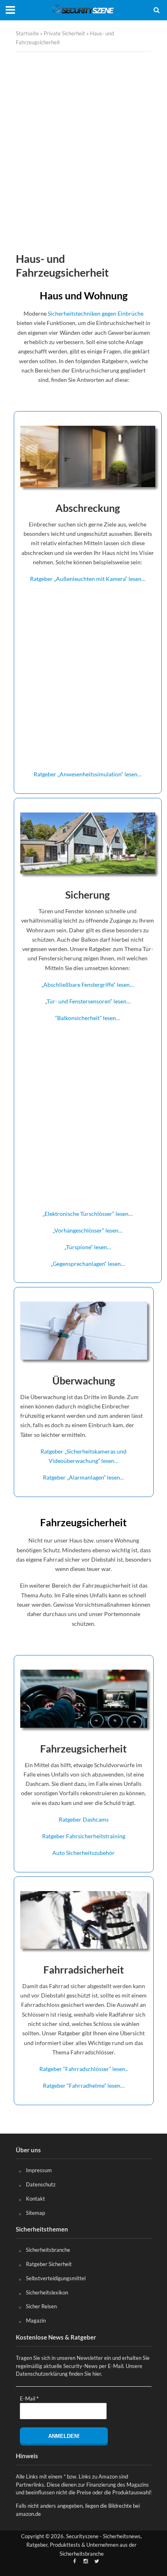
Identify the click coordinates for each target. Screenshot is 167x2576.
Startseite (27, 34)
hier (97, 2374)
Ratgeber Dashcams (84, 1819)
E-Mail (29, 2398)
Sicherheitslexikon (47, 2292)
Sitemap (35, 2213)
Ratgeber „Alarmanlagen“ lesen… (83, 1477)
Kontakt (35, 2199)
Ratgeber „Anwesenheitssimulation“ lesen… (88, 774)
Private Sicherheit (64, 34)
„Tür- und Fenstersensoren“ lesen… (88, 1001)
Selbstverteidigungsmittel (56, 2278)
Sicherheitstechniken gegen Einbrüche (96, 313)
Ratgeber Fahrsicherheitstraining (84, 1836)
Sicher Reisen (41, 2306)
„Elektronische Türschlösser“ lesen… (88, 1214)
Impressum (39, 2170)
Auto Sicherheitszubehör (83, 1853)
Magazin (36, 2320)
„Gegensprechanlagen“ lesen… (88, 1264)
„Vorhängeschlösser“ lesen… (88, 1230)
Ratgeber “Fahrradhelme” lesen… (84, 2085)
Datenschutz (41, 2184)
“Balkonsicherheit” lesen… (88, 1018)
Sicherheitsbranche (48, 2250)
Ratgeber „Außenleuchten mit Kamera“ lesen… (88, 579)
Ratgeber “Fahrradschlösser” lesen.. (83, 2069)
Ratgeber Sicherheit (49, 2264)
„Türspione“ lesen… (88, 1247)
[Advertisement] (83, 152)
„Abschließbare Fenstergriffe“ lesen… (88, 985)
